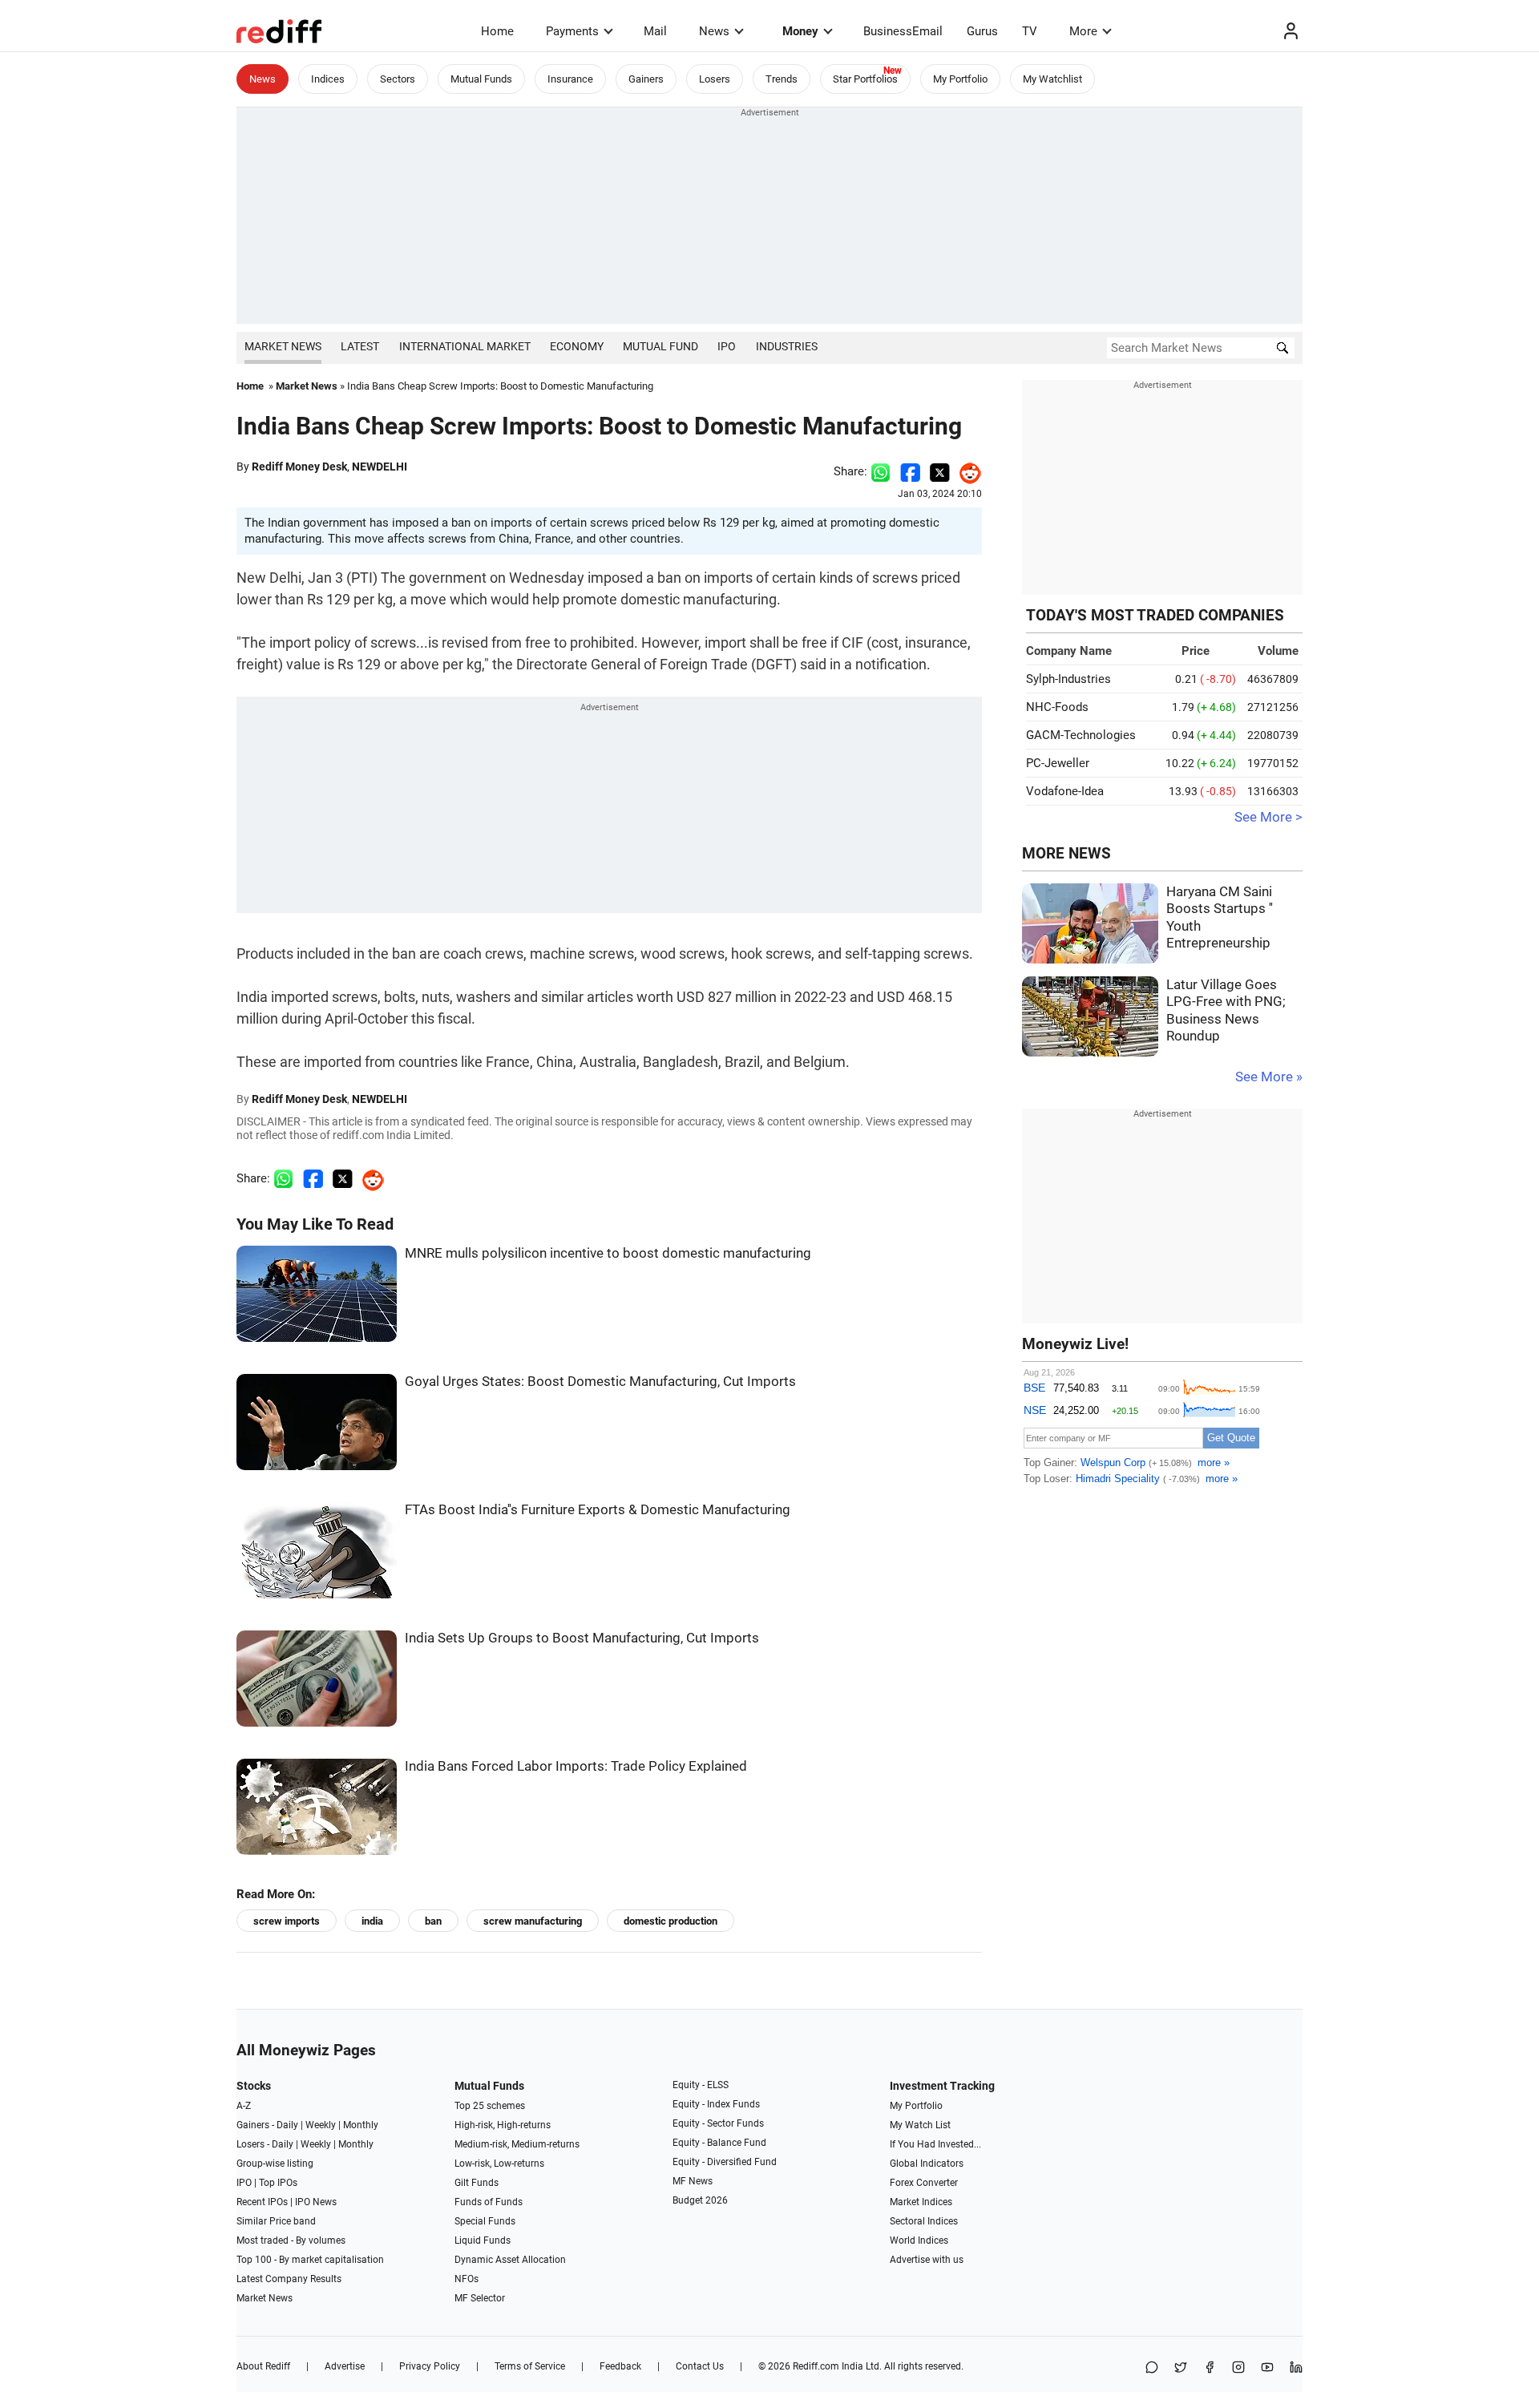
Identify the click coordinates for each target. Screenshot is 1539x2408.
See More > (1268, 817)
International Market (465, 346)
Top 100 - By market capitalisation (310, 2260)
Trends (782, 79)
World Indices (919, 2240)
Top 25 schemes (490, 2106)
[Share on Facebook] (910, 471)
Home (497, 31)
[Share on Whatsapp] (881, 471)
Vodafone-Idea (1065, 791)
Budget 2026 (700, 2200)
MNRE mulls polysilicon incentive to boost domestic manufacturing (608, 1253)
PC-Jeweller (1058, 763)
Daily (287, 2125)
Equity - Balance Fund (719, 2143)
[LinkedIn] (1296, 2368)
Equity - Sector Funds (718, 2123)
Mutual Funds (481, 79)
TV (1030, 31)
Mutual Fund (660, 346)
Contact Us (700, 2366)
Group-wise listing (275, 2164)
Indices (328, 79)
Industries (787, 346)
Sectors (398, 79)
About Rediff (263, 2366)
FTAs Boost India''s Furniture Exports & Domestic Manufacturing (598, 1510)
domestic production (671, 1921)
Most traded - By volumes (291, 2240)
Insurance (570, 79)
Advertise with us (927, 2260)
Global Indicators (927, 2164)
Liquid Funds (483, 2240)
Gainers (646, 79)
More (1083, 31)
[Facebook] (1210, 2368)
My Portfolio (960, 79)
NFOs (467, 2279)
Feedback (620, 2366)
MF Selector (480, 2298)
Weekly (321, 2125)
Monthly (361, 2125)
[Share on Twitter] (940, 471)
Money (800, 31)
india (372, 1921)
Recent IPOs (262, 2202)
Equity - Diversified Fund (725, 2162)
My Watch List (920, 2125)
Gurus (982, 31)
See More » (1269, 1077)
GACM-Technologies (1081, 735)
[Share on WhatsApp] (1152, 2368)
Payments (572, 31)
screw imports (287, 1921)
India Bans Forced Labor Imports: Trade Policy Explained (576, 1766)
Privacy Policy (430, 2366)
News (714, 31)
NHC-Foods (1057, 707)
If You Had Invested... (935, 2144)
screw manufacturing (533, 1921)
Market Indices (921, 2202)
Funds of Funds (489, 2202)
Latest (360, 346)
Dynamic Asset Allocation (510, 2260)
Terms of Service (530, 2366)
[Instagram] (1238, 2368)
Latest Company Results (289, 2279)
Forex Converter (924, 2183)
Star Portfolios (865, 79)
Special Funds (485, 2221)
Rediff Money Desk (299, 467)
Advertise (345, 2366)
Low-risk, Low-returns (499, 2164)
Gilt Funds (477, 2183)
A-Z (244, 2106)
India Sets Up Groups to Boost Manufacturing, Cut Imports (582, 1638)
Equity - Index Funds (716, 2104)
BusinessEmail (903, 31)
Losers (715, 79)
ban (433, 1921)
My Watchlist (1052, 79)
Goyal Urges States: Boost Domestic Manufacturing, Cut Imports (600, 1382)
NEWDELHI (380, 467)
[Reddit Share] (966, 471)
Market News (283, 346)
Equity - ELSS (701, 2085)
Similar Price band (276, 2221)
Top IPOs (278, 2183)
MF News (693, 2181)
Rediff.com (816, 2366)
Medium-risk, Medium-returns (517, 2144)
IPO (727, 346)
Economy (577, 346)
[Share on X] (1181, 2368)
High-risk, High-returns (503, 2125)
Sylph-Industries (1068, 679)
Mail (655, 31)
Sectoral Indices (924, 2221)
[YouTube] (1267, 2368)
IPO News (316, 2202)
